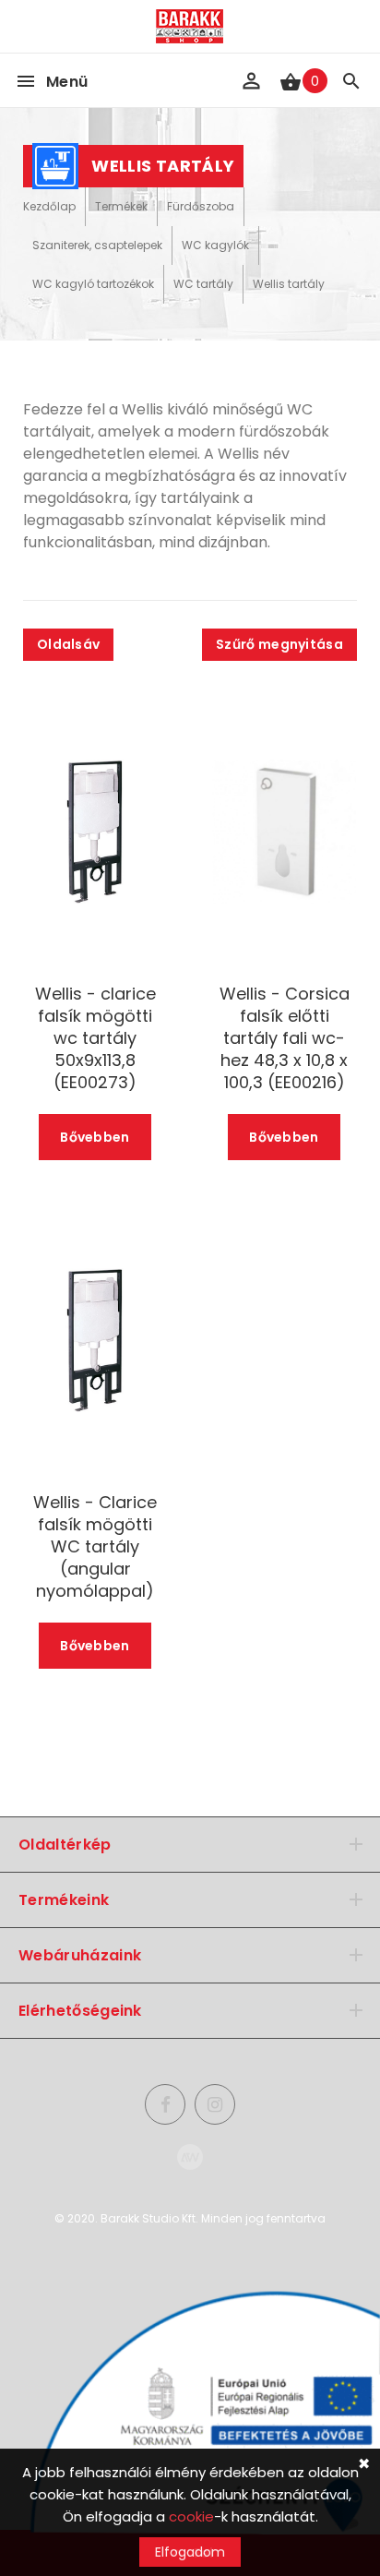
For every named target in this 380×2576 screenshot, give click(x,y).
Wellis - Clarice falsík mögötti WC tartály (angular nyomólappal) (95, 1547)
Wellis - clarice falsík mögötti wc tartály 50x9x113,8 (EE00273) (95, 1038)
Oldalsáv (68, 644)
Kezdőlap (49, 206)
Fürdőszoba (201, 206)
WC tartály (203, 284)
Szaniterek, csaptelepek (97, 245)
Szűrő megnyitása (279, 644)
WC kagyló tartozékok (93, 284)
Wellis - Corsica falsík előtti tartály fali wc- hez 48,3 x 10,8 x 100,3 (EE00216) (285, 1038)
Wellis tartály (289, 284)
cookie (191, 2516)
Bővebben (95, 1137)
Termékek (121, 206)
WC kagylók (215, 245)
